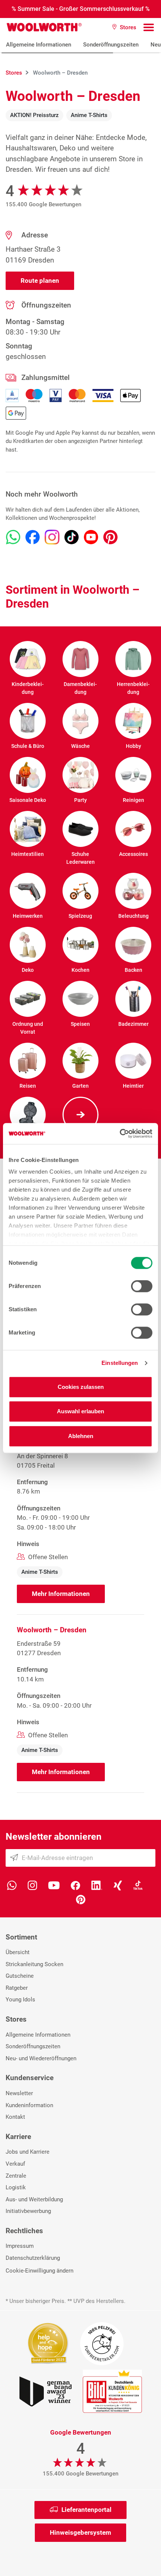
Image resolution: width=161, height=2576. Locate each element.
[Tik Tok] (138, 1885)
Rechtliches (24, 2231)
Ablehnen (81, 1436)
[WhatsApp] (12, 1885)
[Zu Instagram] (52, 537)
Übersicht (18, 1952)
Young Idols (20, 2000)
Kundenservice (30, 2078)
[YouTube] (54, 1885)
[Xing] (118, 1885)
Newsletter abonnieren (54, 1837)
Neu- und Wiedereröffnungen (41, 2058)
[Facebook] (75, 1885)
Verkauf (15, 2164)
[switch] (142, 1286)
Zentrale (16, 2176)
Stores (16, 2019)
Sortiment (21, 1937)
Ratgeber (17, 1988)
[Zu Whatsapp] (13, 537)
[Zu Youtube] (91, 537)
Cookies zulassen (81, 1387)
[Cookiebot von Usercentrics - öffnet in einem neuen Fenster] (120, 1133)
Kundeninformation (29, 2105)
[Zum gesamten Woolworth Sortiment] (80, 1115)
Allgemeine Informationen (39, 45)
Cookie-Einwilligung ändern (40, 2271)
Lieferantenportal (86, 2510)
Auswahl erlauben (80, 1411)
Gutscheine (20, 1976)
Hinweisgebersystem (80, 2532)
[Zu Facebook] (33, 537)
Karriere (18, 2137)
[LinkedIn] (97, 1885)
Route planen (40, 281)
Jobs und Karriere (28, 2152)
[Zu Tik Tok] (72, 537)
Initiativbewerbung (28, 2211)
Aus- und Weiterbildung (34, 2199)
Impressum (20, 2246)
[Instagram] (32, 1885)
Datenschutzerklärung (33, 2258)
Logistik (16, 2187)
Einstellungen (120, 1363)
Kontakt (15, 2117)
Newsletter (19, 2093)
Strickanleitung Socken (34, 1964)
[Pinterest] (81, 1899)
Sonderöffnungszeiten (111, 45)
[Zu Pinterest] (110, 537)
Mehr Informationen (61, 1594)
